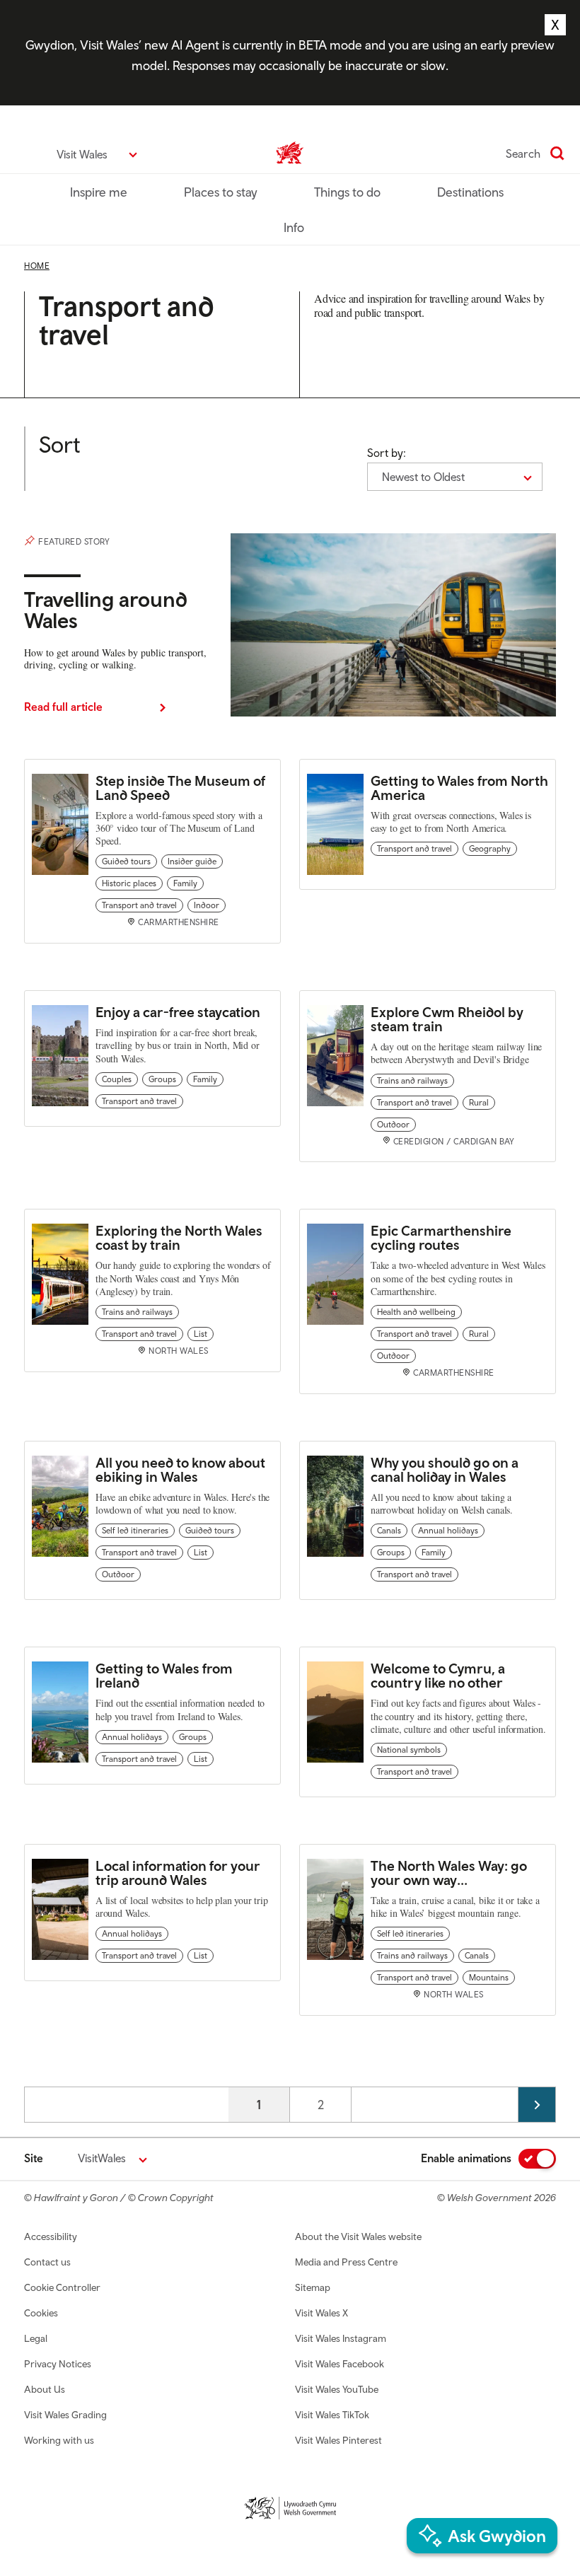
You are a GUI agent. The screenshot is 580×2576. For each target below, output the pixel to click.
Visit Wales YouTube (337, 2389)
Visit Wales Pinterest (338, 2440)
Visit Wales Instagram (341, 2338)
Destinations (470, 192)
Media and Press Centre (346, 2262)
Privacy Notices (58, 2364)
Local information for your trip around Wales (178, 1873)
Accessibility (51, 2236)
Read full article (63, 707)
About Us (45, 2389)
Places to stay (221, 192)
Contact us (47, 2262)
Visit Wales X (321, 2313)
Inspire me (99, 192)
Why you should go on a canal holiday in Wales (445, 1469)
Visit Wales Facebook (340, 2364)
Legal (36, 2338)
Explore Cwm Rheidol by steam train (447, 1019)
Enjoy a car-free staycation (178, 1012)
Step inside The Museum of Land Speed (180, 788)
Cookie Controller (62, 2287)
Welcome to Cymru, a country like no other (438, 1675)
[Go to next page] (537, 2105)
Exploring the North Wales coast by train (179, 1237)
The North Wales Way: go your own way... (449, 1873)
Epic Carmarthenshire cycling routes (441, 1237)
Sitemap (313, 2287)
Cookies (41, 2313)
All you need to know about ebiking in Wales (180, 1469)
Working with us (59, 2440)
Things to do (347, 192)
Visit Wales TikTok (332, 2415)
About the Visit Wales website (358, 2236)
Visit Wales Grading (65, 2415)
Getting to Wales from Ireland (164, 1675)
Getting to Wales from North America (459, 788)
